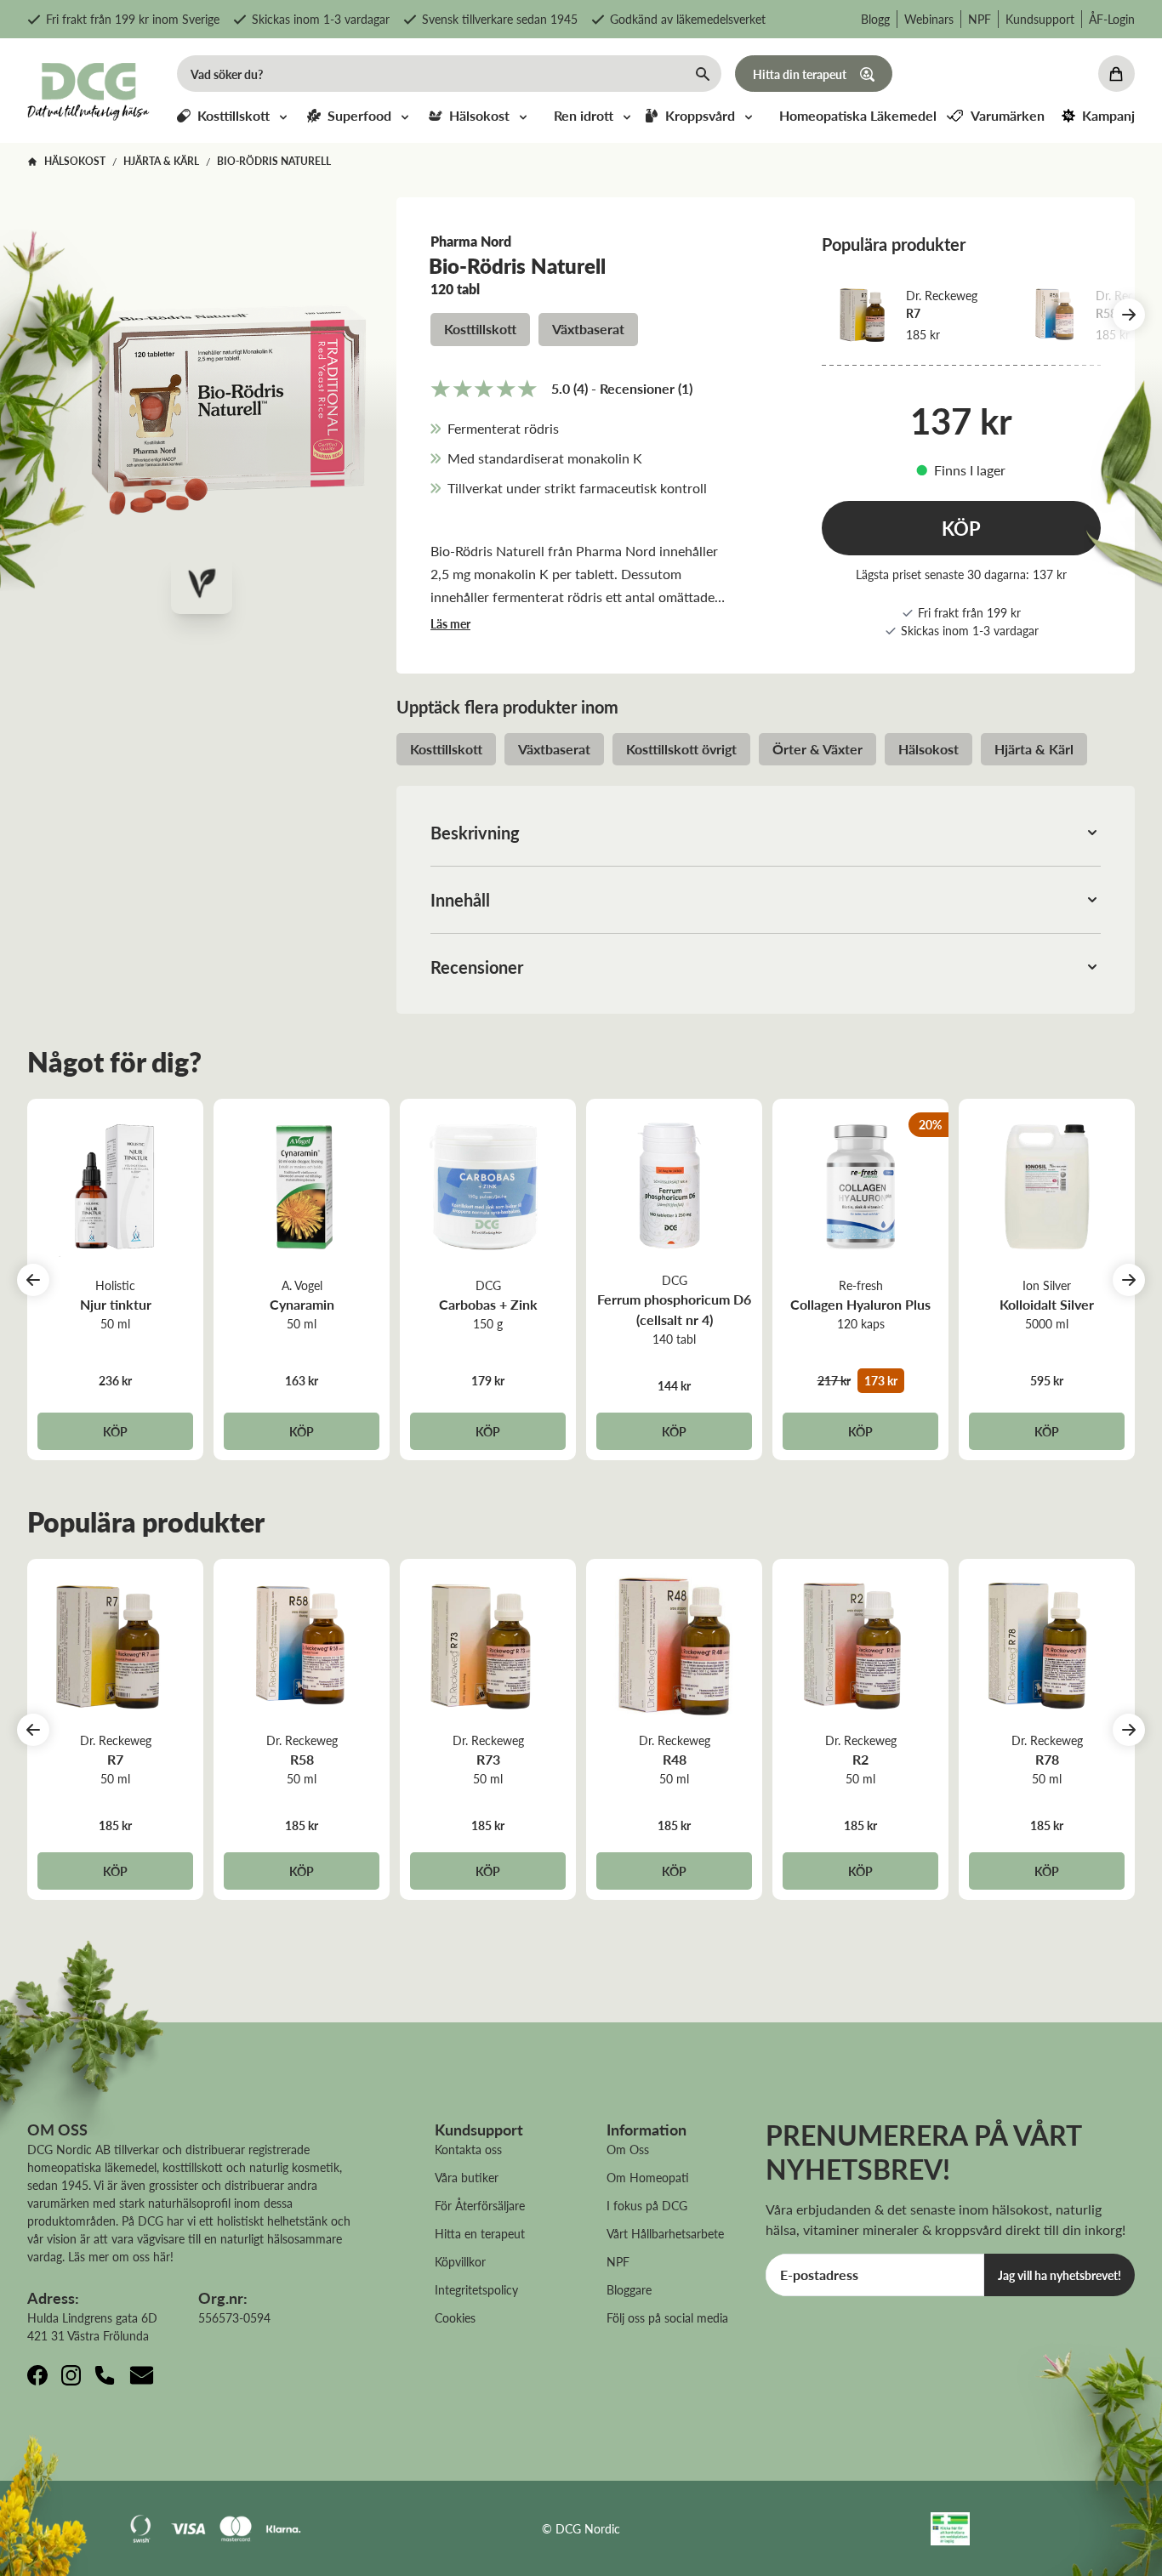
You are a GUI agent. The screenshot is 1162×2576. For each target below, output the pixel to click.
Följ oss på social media (667, 2317)
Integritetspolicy (476, 2289)
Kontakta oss (468, 2149)
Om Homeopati (648, 2177)
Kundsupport (1040, 19)
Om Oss (628, 2149)
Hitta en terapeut (480, 2233)
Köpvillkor (460, 2261)
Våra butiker (467, 2177)
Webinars (929, 19)
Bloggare (629, 2289)
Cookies (455, 2317)
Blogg (875, 19)
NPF (980, 19)
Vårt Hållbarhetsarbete (665, 2233)
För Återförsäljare (480, 2205)
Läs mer (450, 623)
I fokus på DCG (647, 2205)
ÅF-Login (1112, 19)
